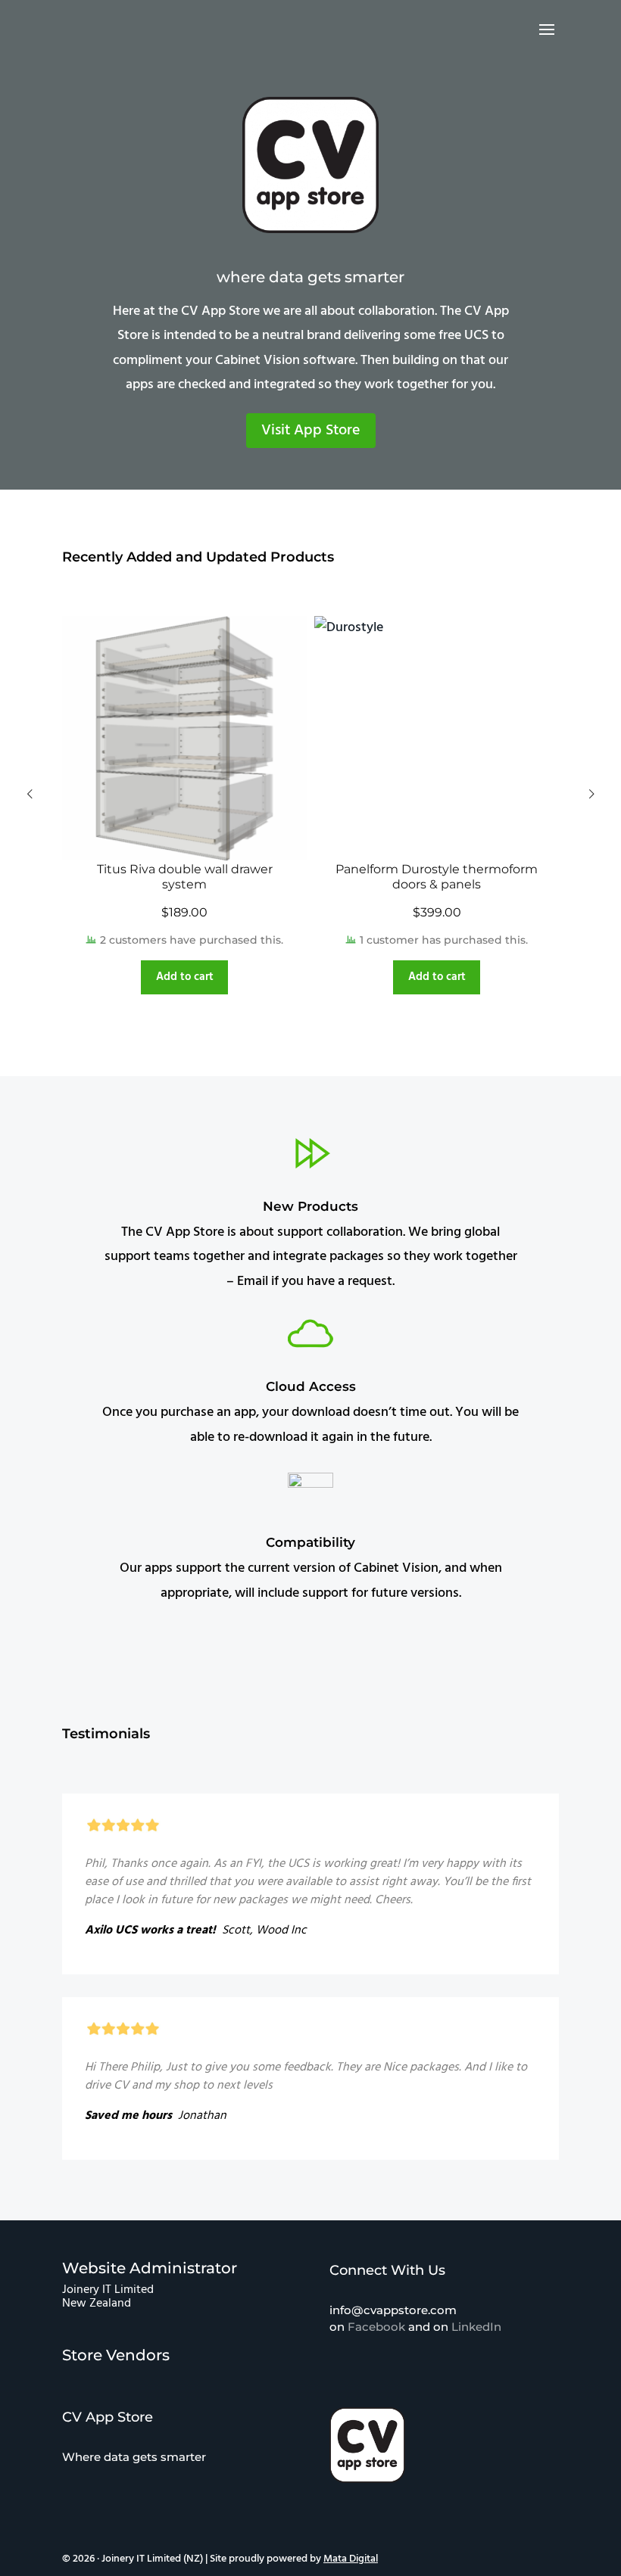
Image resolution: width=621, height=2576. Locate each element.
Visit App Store (311, 431)
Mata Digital (351, 2559)
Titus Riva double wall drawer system (185, 877)
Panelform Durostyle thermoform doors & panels (437, 877)
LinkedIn (476, 2327)
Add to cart (185, 977)
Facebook (376, 2327)
